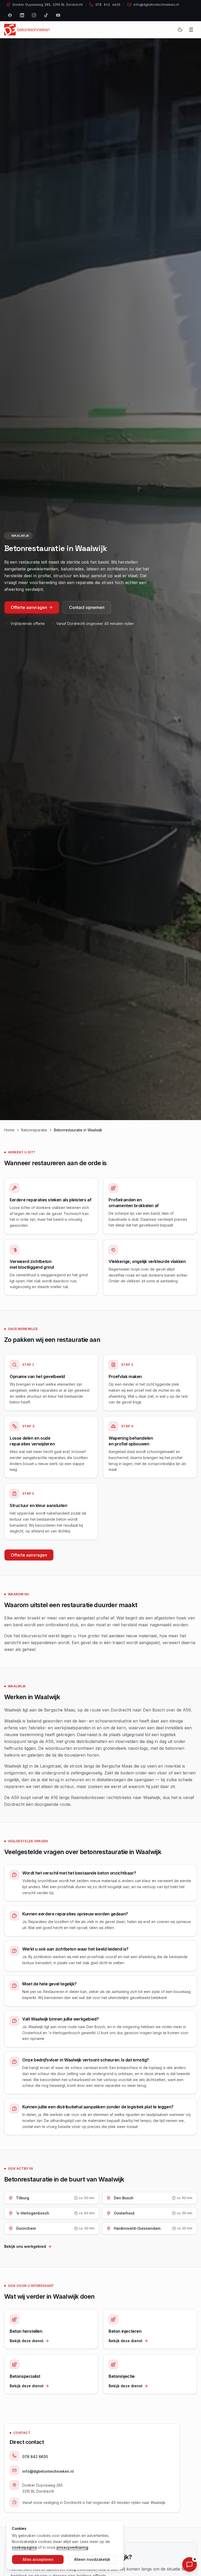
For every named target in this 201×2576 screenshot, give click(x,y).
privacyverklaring (72, 2547)
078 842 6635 (35, 2457)
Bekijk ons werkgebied (25, 2246)
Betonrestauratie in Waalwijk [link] (78, 1130)
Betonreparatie (34, 1130)
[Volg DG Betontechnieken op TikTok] (46, 15)
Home (9, 1130)
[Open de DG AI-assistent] (189, 2564)
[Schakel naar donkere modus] (180, 30)
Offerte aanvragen (29, 607)
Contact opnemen (87, 607)
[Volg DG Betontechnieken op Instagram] (34, 15)
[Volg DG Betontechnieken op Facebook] (10, 15)
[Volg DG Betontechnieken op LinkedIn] (22, 15)
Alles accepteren (38, 2559)
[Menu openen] (191, 30)
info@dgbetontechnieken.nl (48, 2471)
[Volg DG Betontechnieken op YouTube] (58, 15)
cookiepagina (24, 2547)
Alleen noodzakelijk (92, 2559)
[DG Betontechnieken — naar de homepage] (27, 30)
